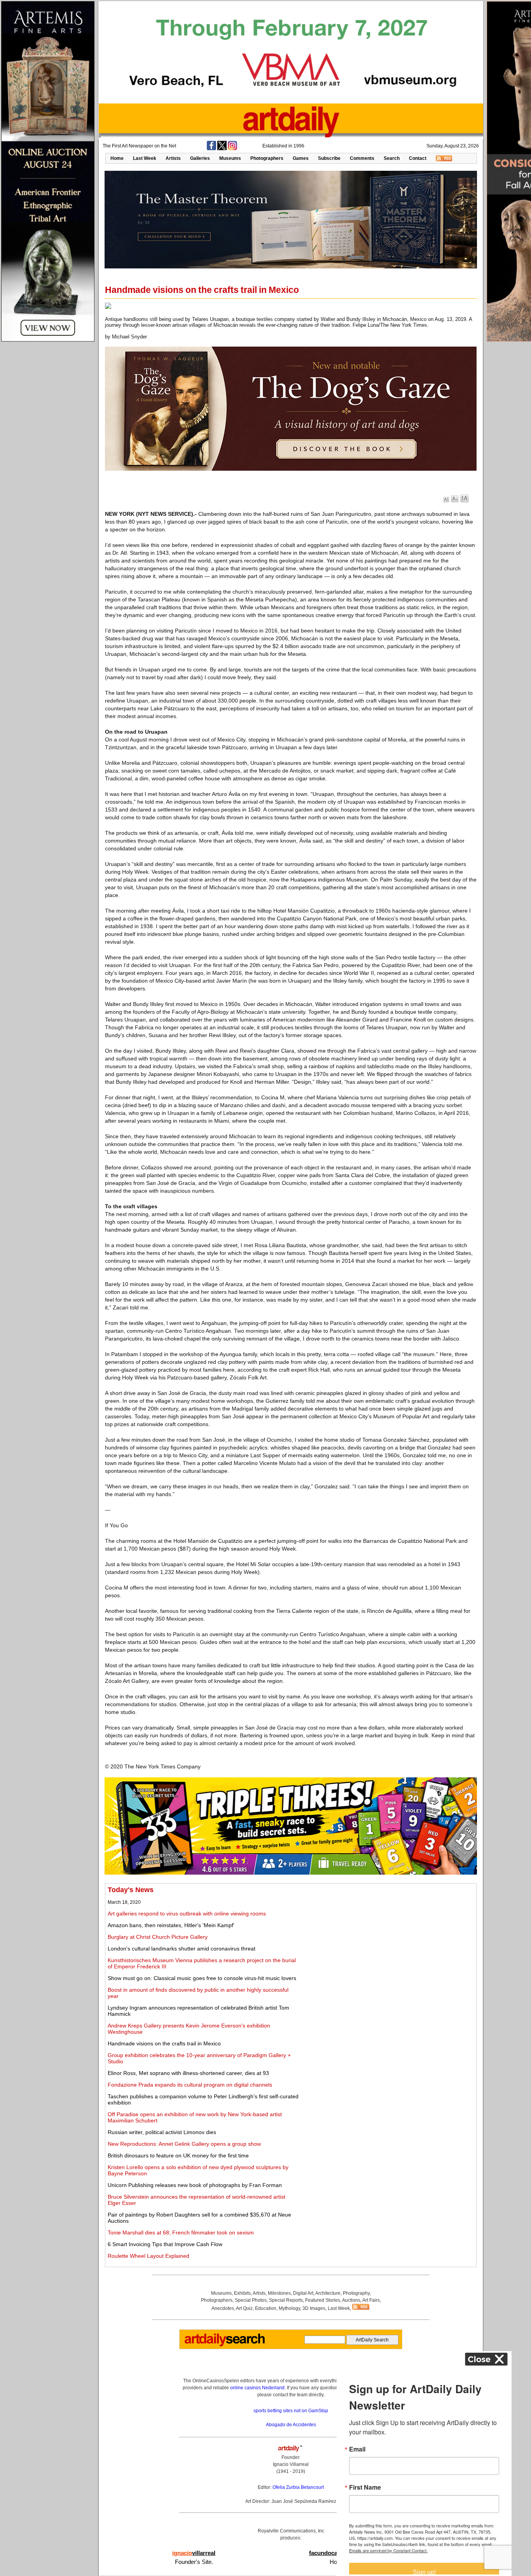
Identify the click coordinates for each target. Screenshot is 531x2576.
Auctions (351, 2300)
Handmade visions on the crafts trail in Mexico (164, 2043)
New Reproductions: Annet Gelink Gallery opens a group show (184, 2144)
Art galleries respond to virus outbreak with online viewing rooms (187, 1914)
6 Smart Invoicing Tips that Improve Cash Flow (165, 2244)
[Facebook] (211, 149)
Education (266, 2308)
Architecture (328, 2293)
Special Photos (251, 2300)
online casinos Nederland (257, 2388)
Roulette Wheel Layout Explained (148, 2256)
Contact (418, 158)
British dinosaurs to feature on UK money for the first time (178, 2155)
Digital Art (303, 2293)
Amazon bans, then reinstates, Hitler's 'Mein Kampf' (171, 1925)
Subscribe (329, 158)
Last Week (145, 158)
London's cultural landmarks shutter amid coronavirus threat (182, 1949)
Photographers (267, 158)
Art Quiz (244, 2308)
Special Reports (286, 2300)
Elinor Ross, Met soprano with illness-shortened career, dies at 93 (188, 2073)
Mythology (289, 2308)
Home (117, 158)
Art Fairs (371, 2300)
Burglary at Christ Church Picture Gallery (158, 1937)
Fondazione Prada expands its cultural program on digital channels (190, 2085)
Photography (356, 2293)
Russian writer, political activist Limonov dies (162, 2132)
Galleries (200, 158)
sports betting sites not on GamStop (291, 2411)
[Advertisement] (387, 1940)
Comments (362, 158)
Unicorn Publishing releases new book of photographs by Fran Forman (195, 2185)
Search (392, 158)
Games (301, 158)
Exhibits (242, 2293)
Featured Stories (323, 2300)
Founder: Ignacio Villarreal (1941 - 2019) (291, 2464)
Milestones (279, 2293)
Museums (230, 158)
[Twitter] (222, 149)
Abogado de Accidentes (291, 2425)
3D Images (314, 2308)
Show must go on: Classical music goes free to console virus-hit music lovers (202, 1978)
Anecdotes (223, 2308)
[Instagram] (232, 149)
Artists (173, 158)
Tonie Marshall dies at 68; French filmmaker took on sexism (181, 2233)
